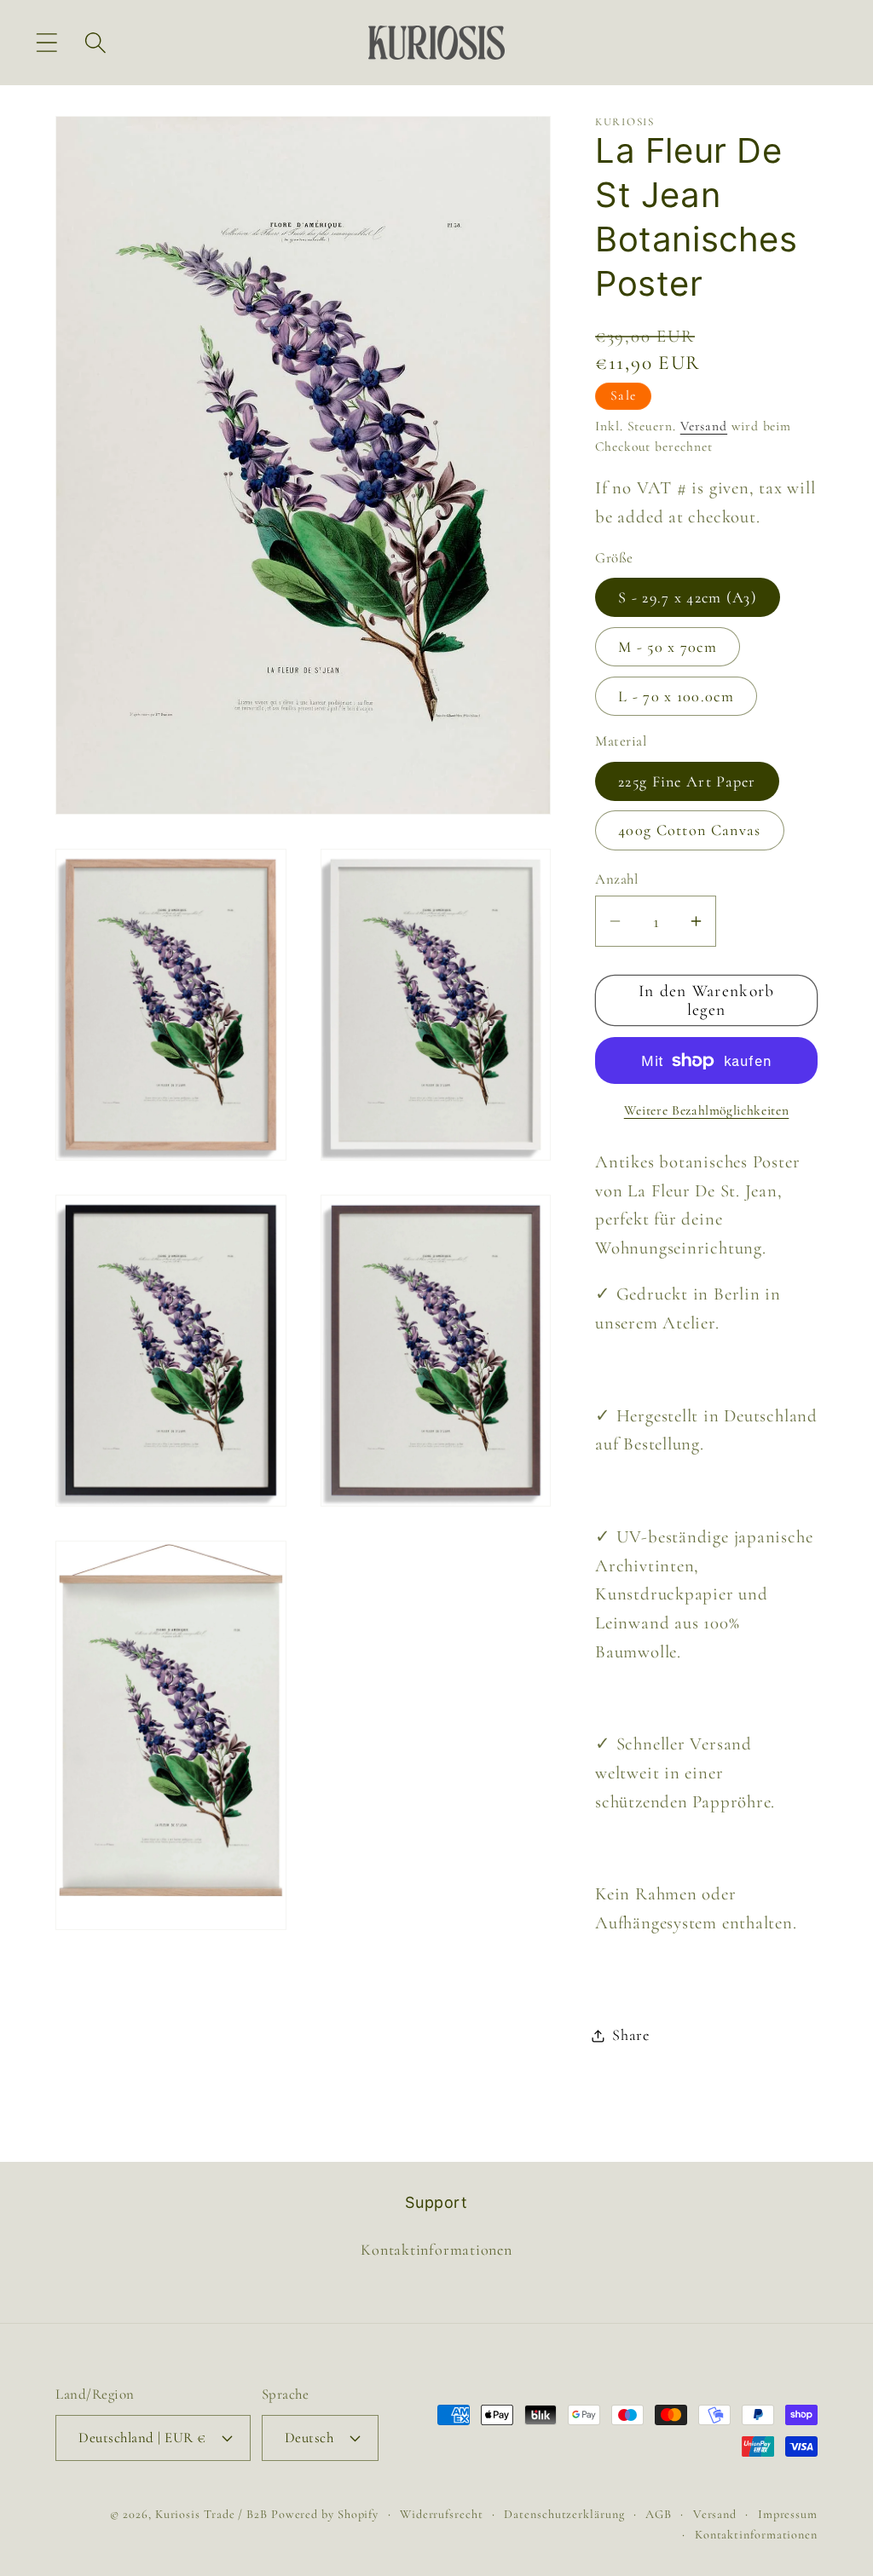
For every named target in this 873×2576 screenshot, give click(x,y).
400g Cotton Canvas (689, 830)
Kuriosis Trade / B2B (213, 2514)
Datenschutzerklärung (564, 2514)
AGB (659, 2514)
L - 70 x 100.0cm (676, 696)
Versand (704, 426)
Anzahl (616, 879)
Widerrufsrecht (442, 2514)
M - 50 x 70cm (668, 647)
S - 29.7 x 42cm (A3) (688, 597)
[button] (46, 42)
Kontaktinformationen (436, 2250)
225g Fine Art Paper (687, 781)
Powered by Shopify (325, 2514)
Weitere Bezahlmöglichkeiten (707, 1110)
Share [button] (631, 2035)
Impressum (788, 2514)
